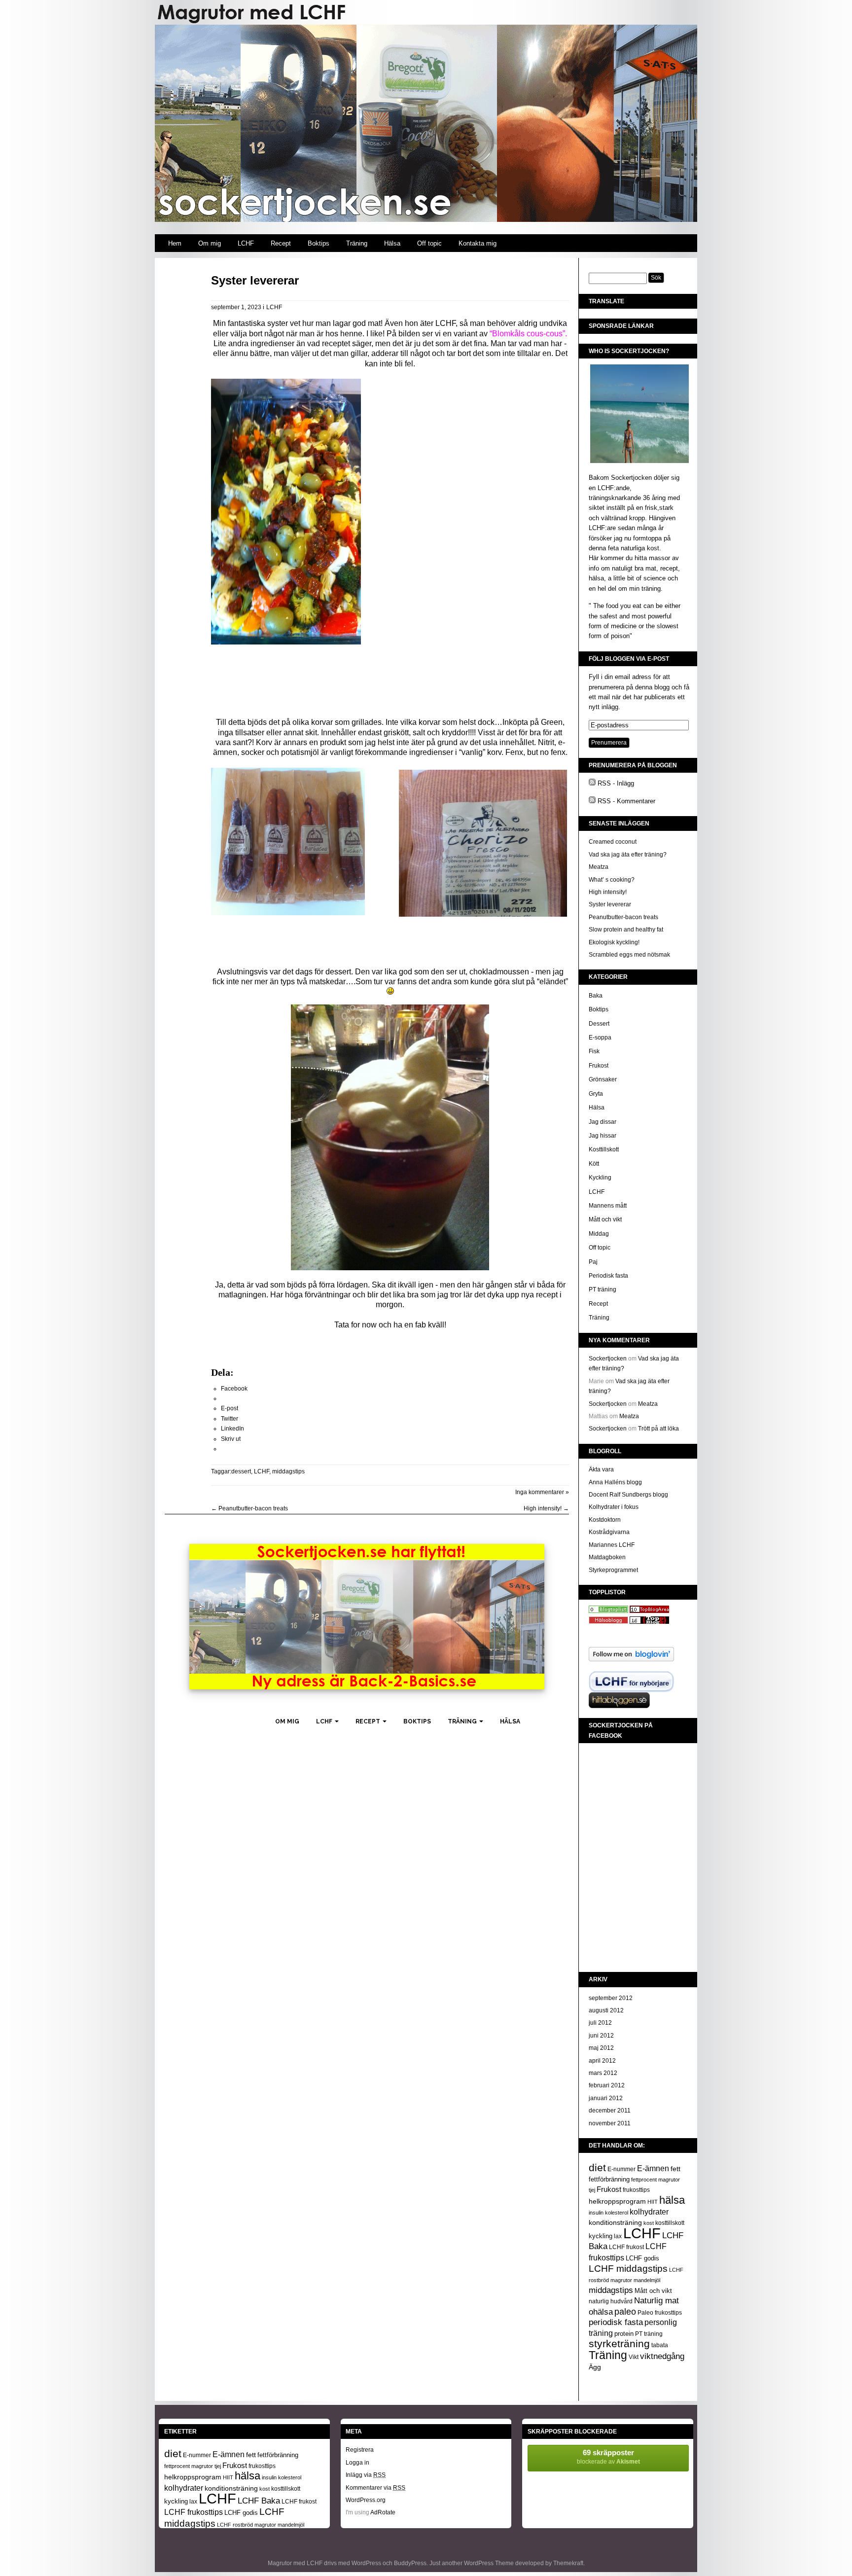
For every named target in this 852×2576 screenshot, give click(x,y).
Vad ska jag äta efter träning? (628, 855)
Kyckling (600, 1178)
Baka (596, 996)
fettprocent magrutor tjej (193, 2466)
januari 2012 (606, 2098)
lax (618, 2236)
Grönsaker (603, 1079)
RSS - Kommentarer (626, 801)
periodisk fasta (616, 2322)
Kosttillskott (604, 1149)
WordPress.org (366, 2500)
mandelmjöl (647, 2280)
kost (649, 2223)
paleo (625, 2312)
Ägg (595, 2367)
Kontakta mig (478, 243)
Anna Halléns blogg (615, 1482)
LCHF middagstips (628, 2268)
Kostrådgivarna (609, 1532)
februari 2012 (607, 2085)
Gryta (596, 1094)
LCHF (246, 243)
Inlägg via (366, 2475)
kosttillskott (670, 2223)
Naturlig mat (657, 2301)
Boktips (319, 243)
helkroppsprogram (617, 2201)
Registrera (360, 2450)
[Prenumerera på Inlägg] (592, 783)
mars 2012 (603, 2073)
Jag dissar (603, 1122)
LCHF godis (642, 2258)
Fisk (594, 1051)
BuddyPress (410, 2563)
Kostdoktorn (605, 1520)
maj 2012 (601, 2048)
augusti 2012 (606, 2010)
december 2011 (610, 2111)
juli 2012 (600, 2023)
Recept (281, 243)
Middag (599, 1234)
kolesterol (617, 2213)
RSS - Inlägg (616, 783)
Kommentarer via (375, 2488)
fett (675, 2169)
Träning (357, 243)
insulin (596, 2213)
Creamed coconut (613, 842)
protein (624, 2334)
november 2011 (610, 2123)
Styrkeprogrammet (613, 1570)
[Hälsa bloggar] (649, 1611)
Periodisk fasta (608, 1276)
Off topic (429, 243)
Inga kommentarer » (542, 1492)
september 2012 (611, 1998)
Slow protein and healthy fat (626, 930)
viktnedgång (662, 2356)
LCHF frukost (626, 2247)
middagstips (288, 1471)
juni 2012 (601, 2036)
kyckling (601, 2236)
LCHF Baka (259, 2501)
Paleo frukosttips (660, 2313)
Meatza (599, 867)
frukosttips (636, 2190)
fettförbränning (609, 2179)
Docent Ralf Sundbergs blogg (628, 1495)
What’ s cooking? (612, 880)
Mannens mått (608, 1206)
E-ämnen (653, 2168)
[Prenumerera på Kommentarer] (592, 801)
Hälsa (392, 243)
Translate (606, 301)
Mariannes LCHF (612, 1545)
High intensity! (546, 1508)
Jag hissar (603, 1136)
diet (597, 2168)
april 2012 (602, 2061)
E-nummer (621, 2169)
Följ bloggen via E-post (629, 659)
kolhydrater (649, 2212)
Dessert (599, 1024)
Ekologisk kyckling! (614, 942)
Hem (175, 243)
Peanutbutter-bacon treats (249, 1508)
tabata (660, 2345)
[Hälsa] (608, 1611)
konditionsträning (615, 2222)
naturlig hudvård (611, 2301)
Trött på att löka (658, 1429)
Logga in (357, 2463)
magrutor (621, 2280)
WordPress (366, 2563)
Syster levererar (255, 280)
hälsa (672, 2200)
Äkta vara (601, 1469)
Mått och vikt (605, 1219)
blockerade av (608, 2457)
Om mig (210, 243)
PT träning (603, 1289)
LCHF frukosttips (194, 2512)
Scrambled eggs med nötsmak (629, 955)
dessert (241, 1471)
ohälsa (601, 2312)
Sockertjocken (608, 1359)
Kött (594, 1164)
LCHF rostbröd (235, 2525)
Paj (593, 1262)
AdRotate (383, 2512)
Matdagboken (607, 1557)
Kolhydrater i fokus (614, 1507)
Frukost (599, 1066)
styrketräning (619, 2344)
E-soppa (600, 1038)
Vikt (634, 2357)
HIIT (653, 2202)
